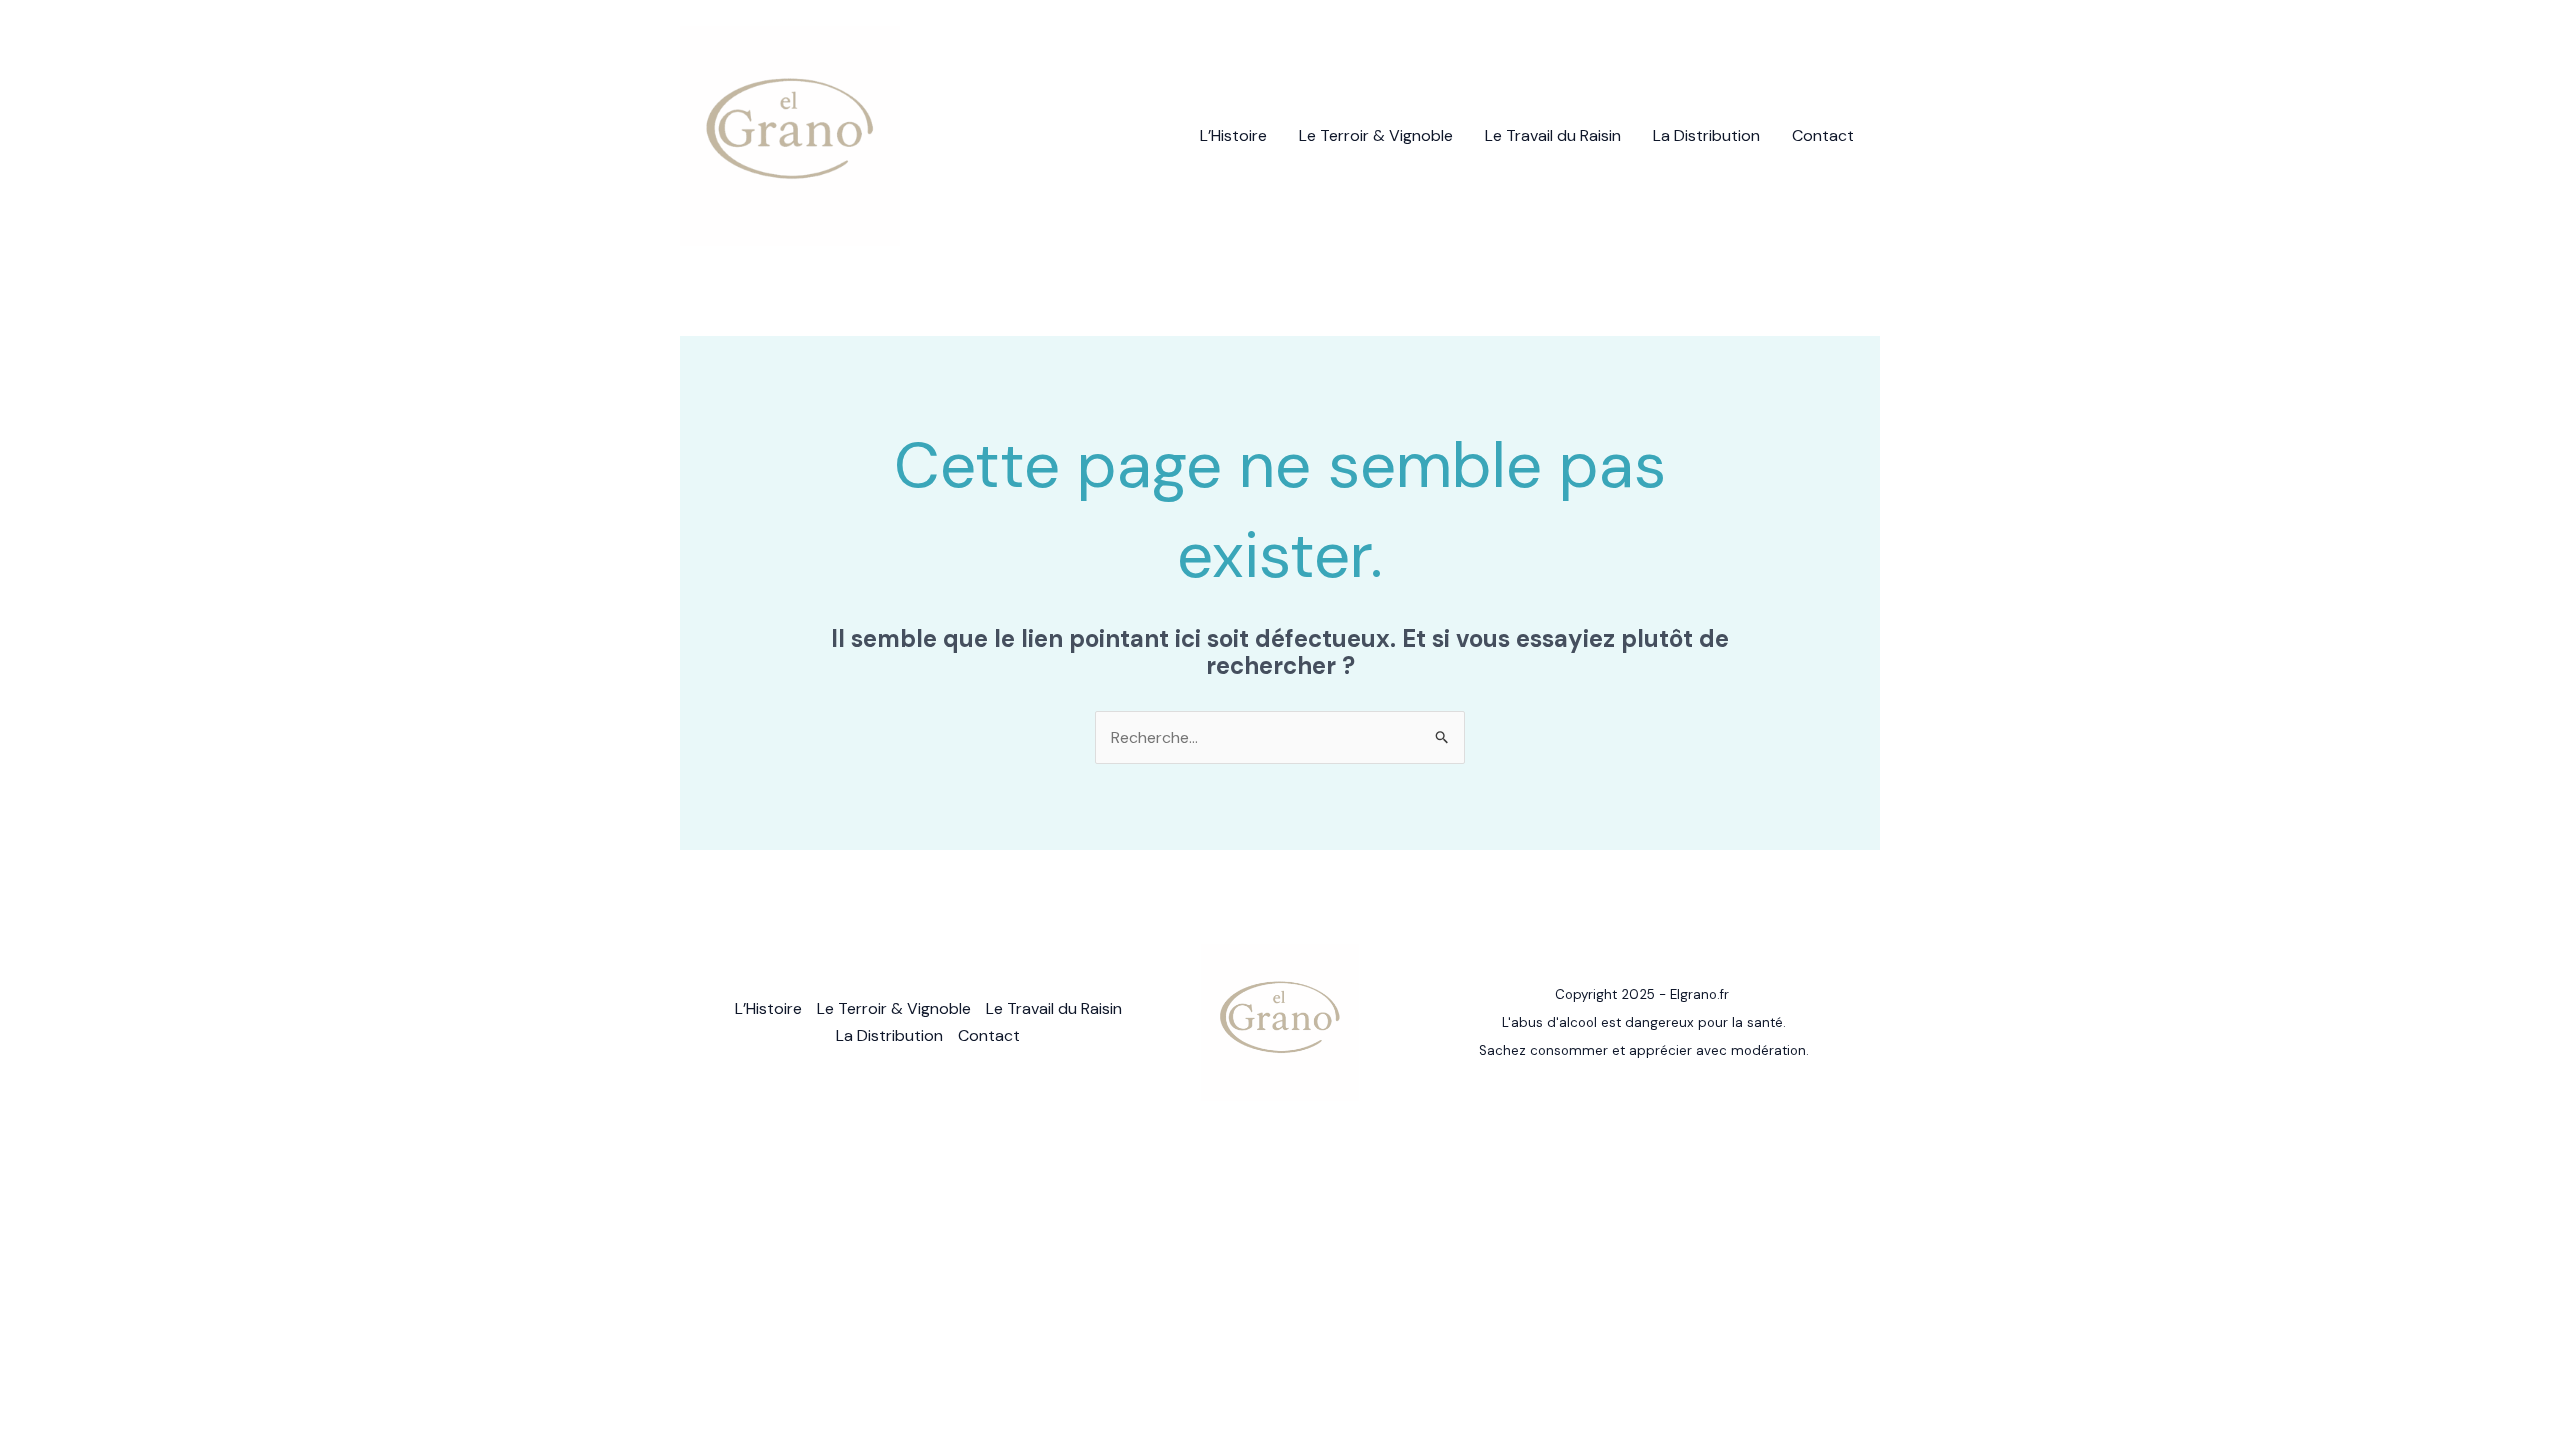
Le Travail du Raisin (1553, 135)
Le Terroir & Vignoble (1376, 135)
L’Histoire (1233, 135)
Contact (1823, 135)
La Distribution (1706, 135)
